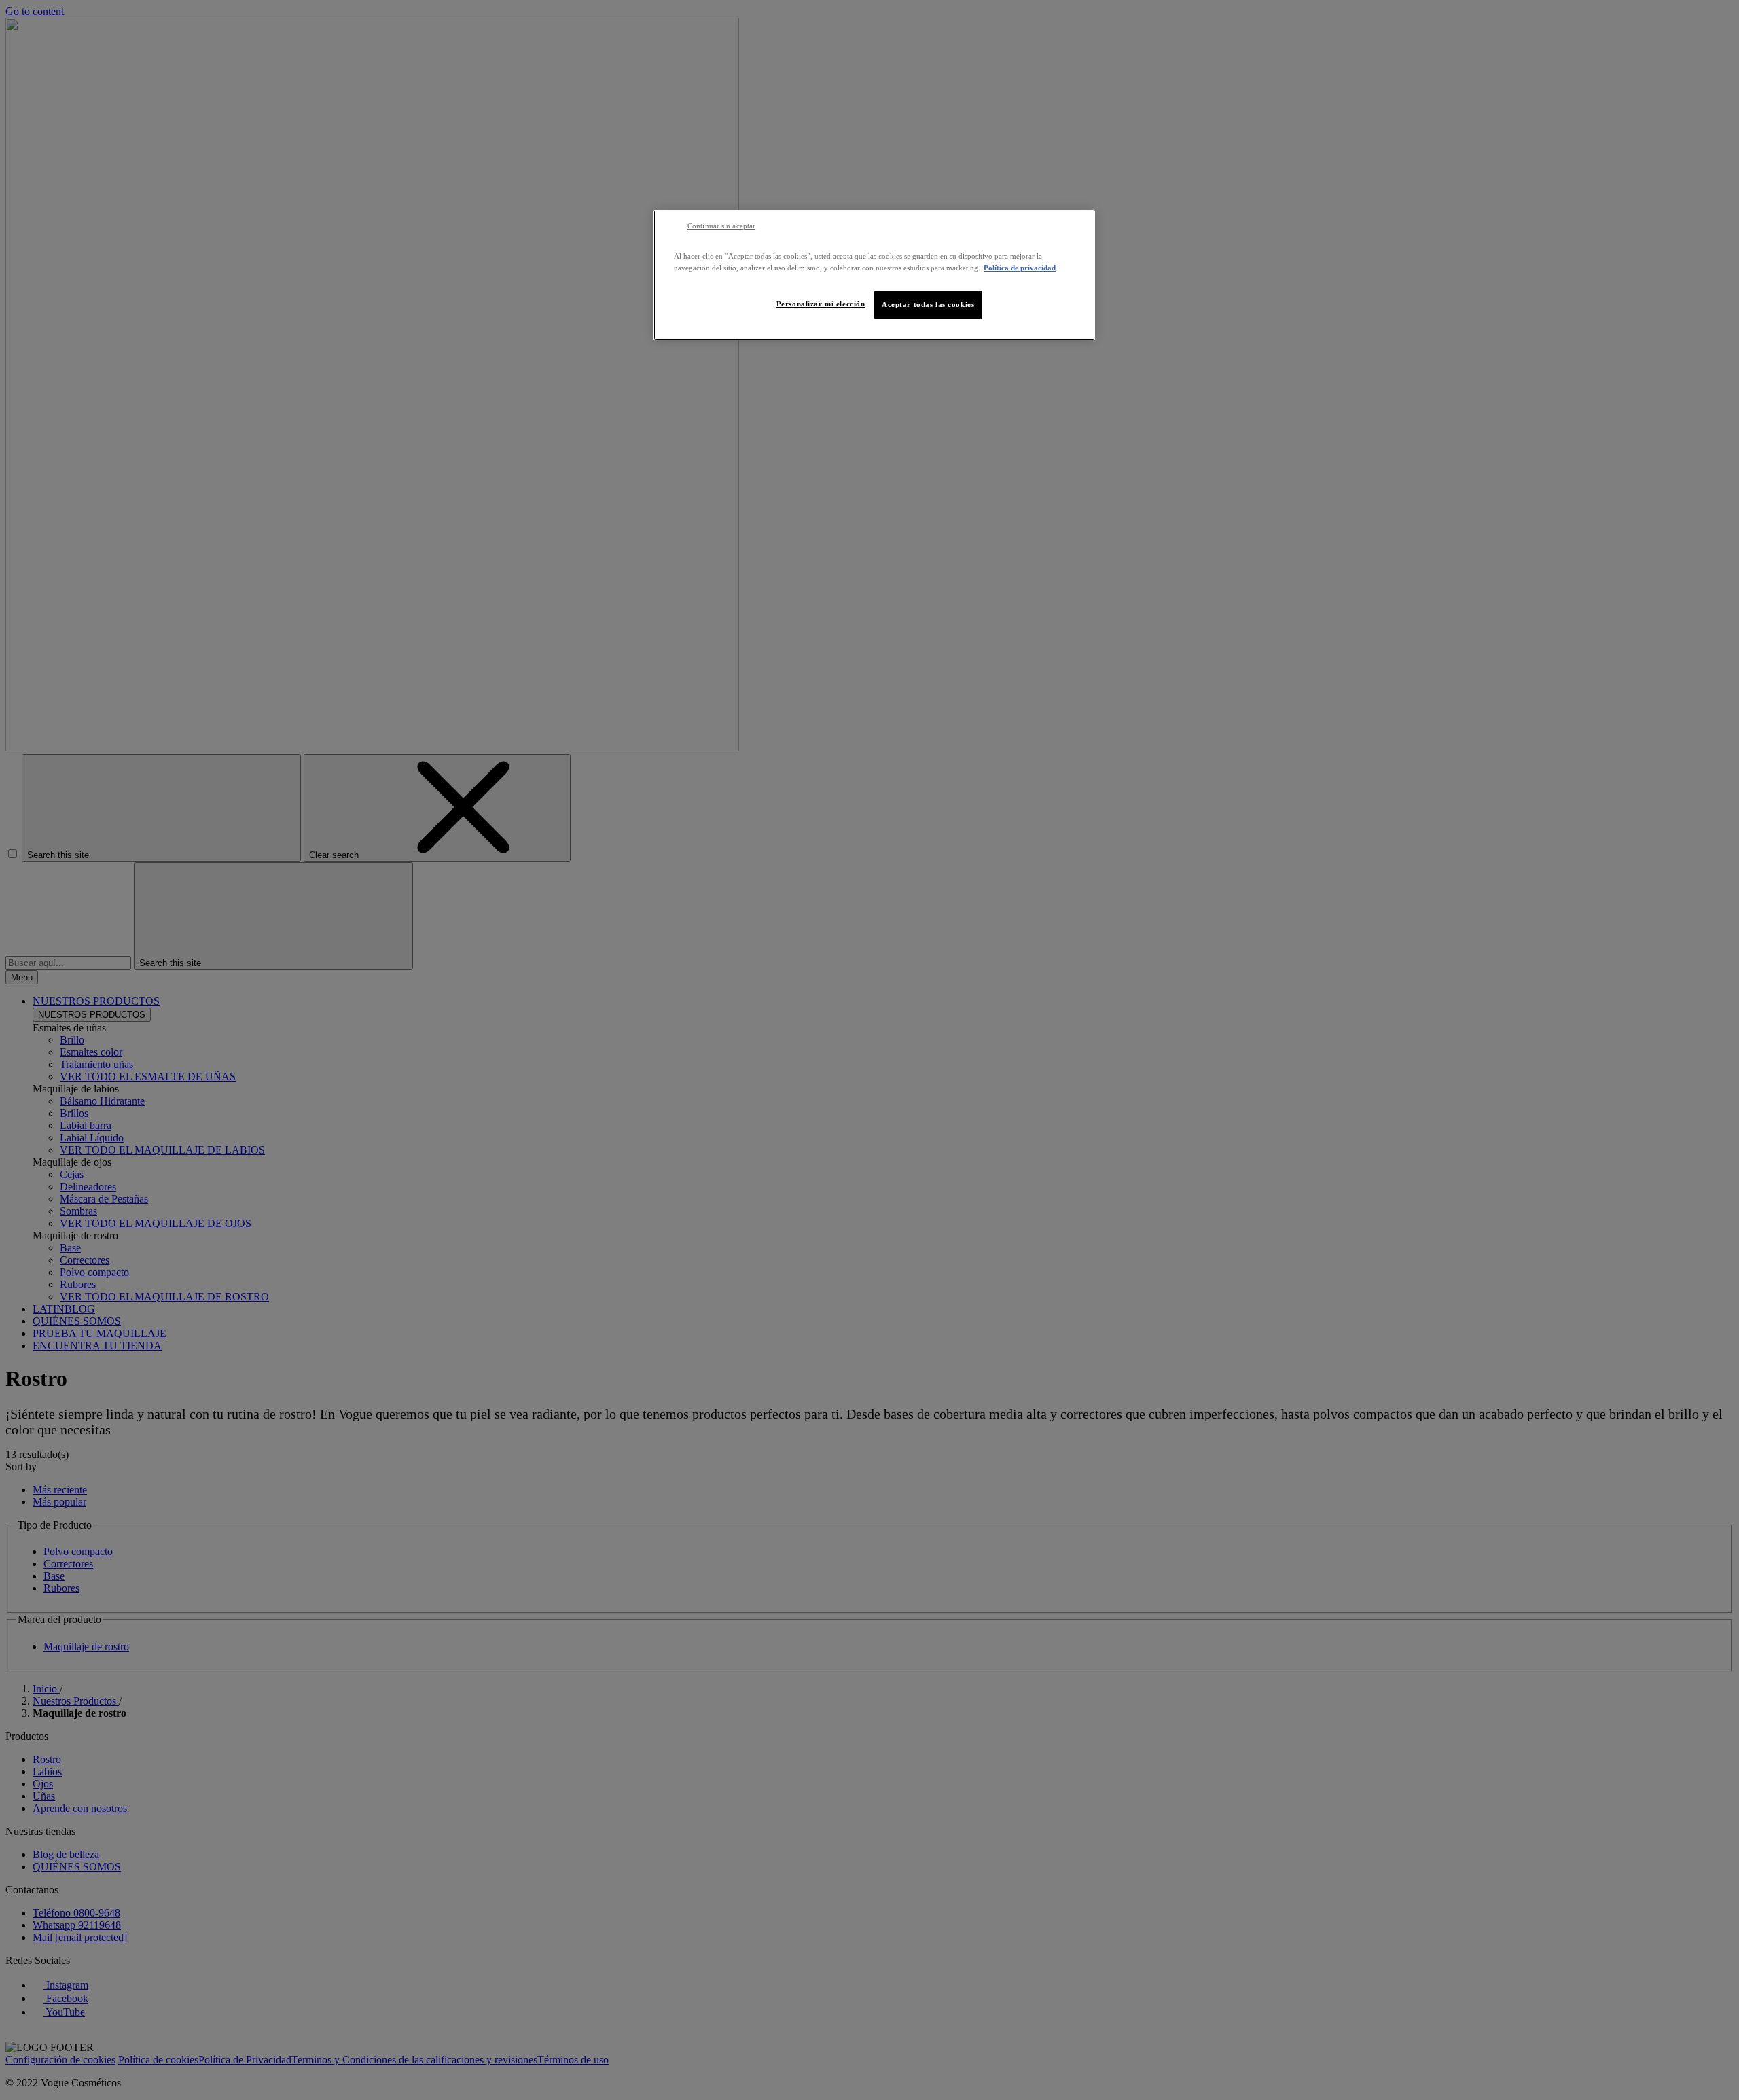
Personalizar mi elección (821, 304)
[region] (874, 275)
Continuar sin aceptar (721, 226)
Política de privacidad (1020, 268)
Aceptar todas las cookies (928, 304)
